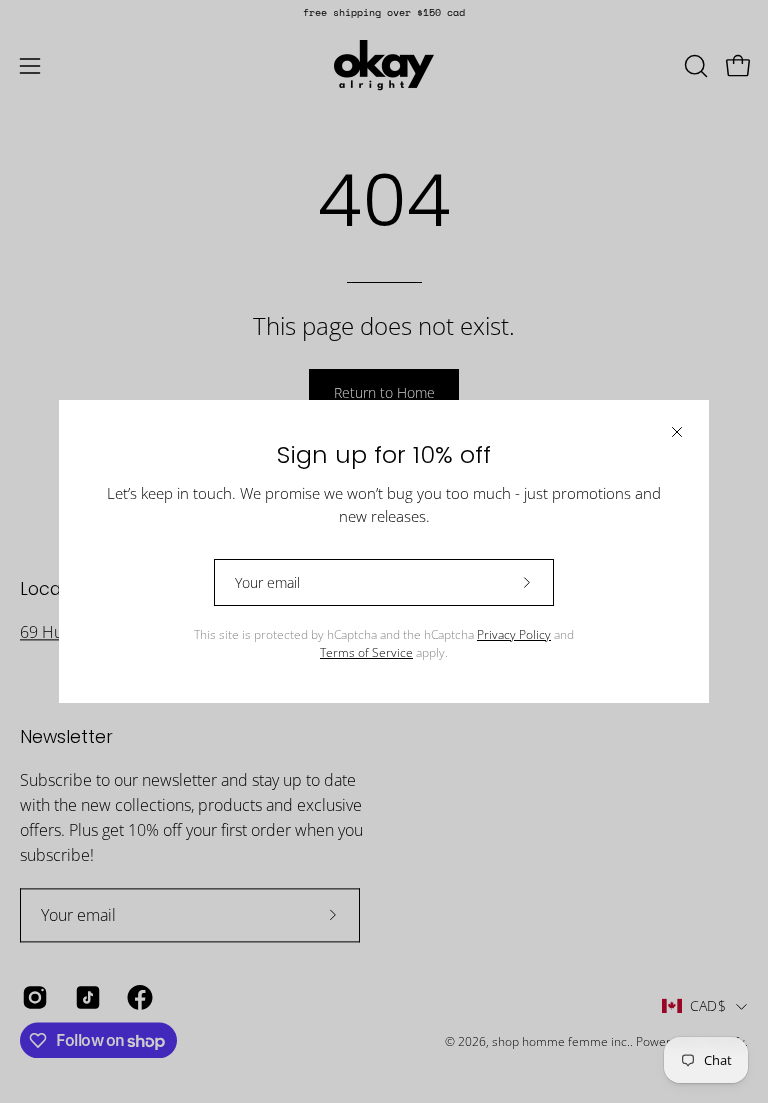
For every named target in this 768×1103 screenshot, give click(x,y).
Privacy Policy (514, 634)
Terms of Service (366, 652)
